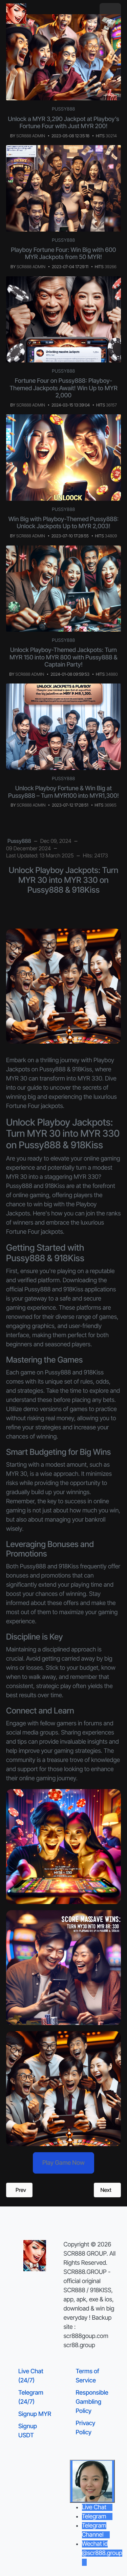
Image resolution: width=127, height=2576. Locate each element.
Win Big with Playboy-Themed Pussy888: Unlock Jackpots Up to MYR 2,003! (63, 523)
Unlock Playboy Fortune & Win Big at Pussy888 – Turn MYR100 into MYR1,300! (63, 792)
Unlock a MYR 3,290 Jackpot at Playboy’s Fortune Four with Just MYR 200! (63, 123)
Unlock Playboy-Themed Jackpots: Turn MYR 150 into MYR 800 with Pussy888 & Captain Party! (63, 657)
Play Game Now (63, 2163)
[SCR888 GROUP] (16, 14)
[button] (110, 14)
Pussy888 (63, 109)
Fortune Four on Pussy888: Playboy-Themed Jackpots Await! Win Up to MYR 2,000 (63, 388)
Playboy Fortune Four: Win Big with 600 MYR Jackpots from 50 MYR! (63, 254)
